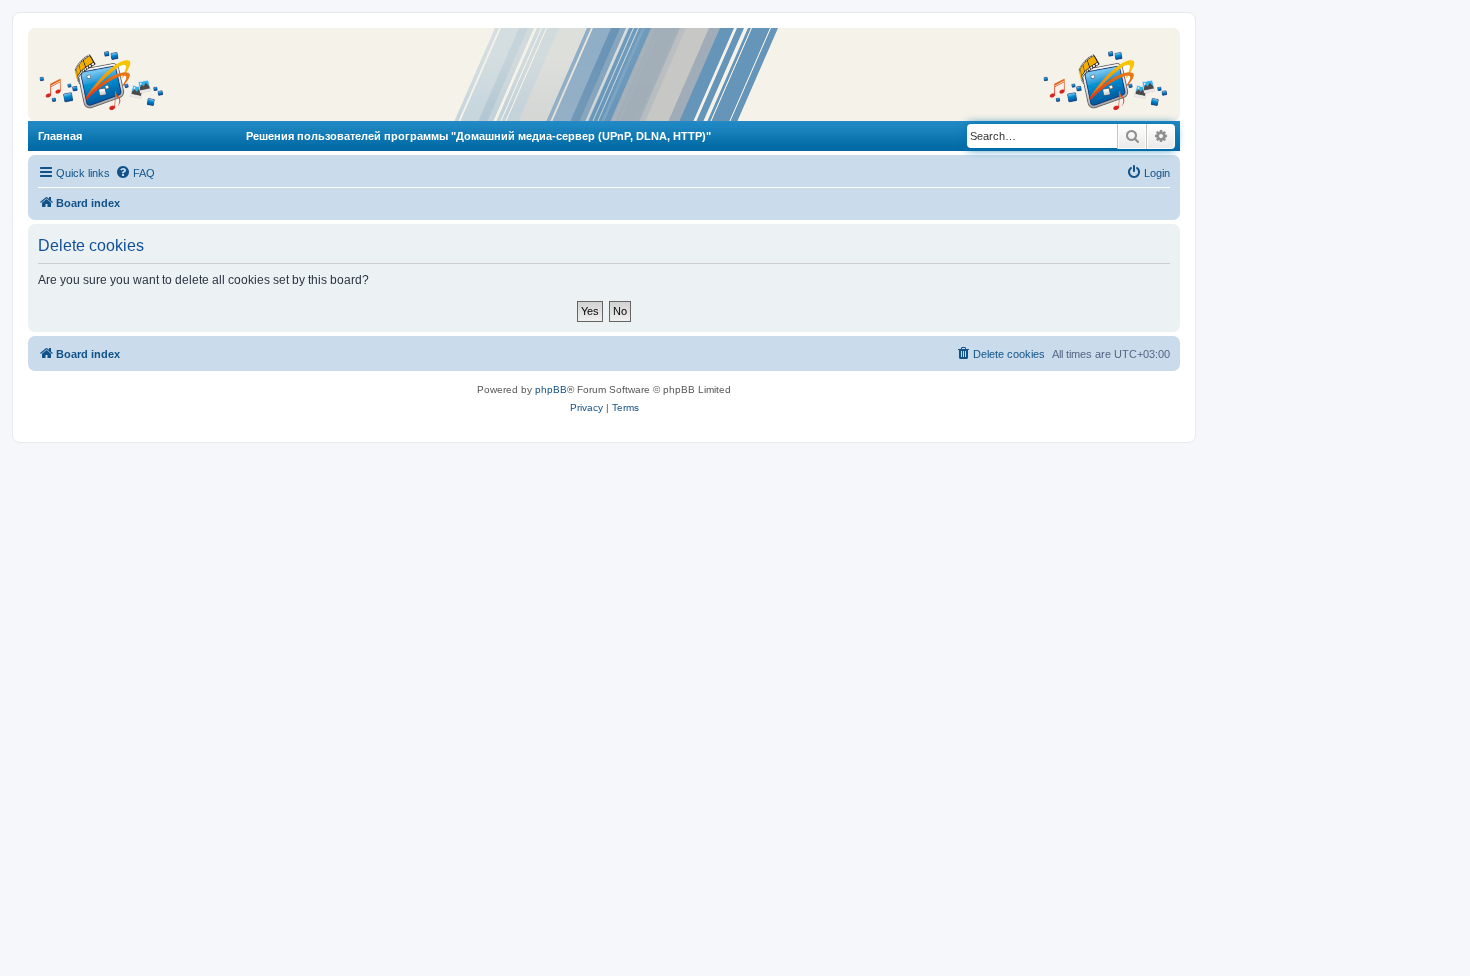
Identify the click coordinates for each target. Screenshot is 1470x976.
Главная (60, 136)
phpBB (551, 389)
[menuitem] (135, 173)
